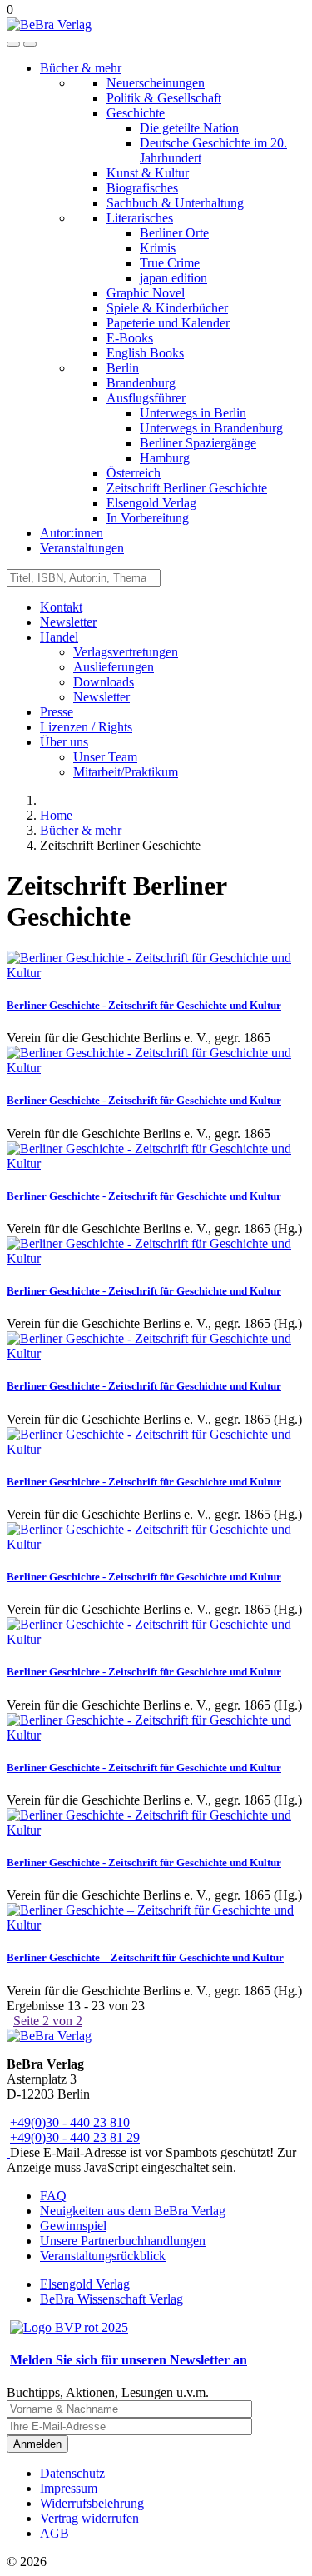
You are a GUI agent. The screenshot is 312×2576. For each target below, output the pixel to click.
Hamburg (165, 458)
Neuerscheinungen (156, 83)
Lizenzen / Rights (86, 727)
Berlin (123, 368)
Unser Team (105, 757)
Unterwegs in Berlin (193, 413)
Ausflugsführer (146, 398)
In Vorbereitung (148, 518)
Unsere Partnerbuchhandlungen (123, 2241)
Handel (59, 637)
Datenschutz (72, 2473)
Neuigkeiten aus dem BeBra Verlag (133, 2211)
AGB (54, 2533)
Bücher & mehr (81, 68)
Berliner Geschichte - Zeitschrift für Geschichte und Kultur (144, 1005)
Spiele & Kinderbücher (167, 308)
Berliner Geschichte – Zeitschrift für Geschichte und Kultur (145, 1957)
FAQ (53, 2196)
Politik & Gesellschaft (164, 98)
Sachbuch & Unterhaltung (175, 203)
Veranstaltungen (82, 548)
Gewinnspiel (73, 2226)
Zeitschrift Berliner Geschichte (187, 488)
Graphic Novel (146, 293)
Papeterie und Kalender (168, 323)
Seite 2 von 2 (48, 2021)
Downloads (104, 682)
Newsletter (68, 622)
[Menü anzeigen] (30, 44)
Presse (57, 712)
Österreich (134, 473)
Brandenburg (141, 383)
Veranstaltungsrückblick (103, 2256)
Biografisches (142, 188)
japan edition (173, 278)
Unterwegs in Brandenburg (211, 428)
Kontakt (61, 607)
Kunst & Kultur (148, 173)
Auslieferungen (114, 667)
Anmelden (37, 2444)
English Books (145, 353)
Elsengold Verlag (151, 503)
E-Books (130, 338)
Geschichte (136, 113)
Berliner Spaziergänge (198, 443)
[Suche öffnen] (13, 44)
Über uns (64, 742)
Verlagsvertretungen (126, 652)
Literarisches (140, 218)
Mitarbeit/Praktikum (126, 772)
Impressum (69, 2488)
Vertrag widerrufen (89, 2518)
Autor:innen (72, 533)
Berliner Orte (174, 233)
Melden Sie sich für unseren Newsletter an (129, 2360)
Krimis (158, 248)
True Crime (170, 263)
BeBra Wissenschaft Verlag (111, 2299)
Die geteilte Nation (189, 128)
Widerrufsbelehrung (92, 2503)
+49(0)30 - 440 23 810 (70, 2122)
